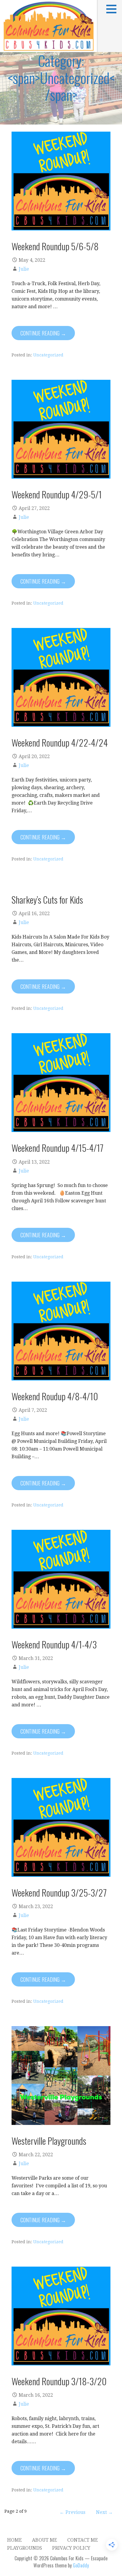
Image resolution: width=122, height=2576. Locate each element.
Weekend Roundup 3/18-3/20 (59, 2381)
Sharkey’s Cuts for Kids (47, 899)
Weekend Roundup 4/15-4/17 (57, 1148)
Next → (104, 2512)
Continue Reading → (43, 333)
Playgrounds (25, 2548)
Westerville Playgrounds (49, 2141)
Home (15, 2540)
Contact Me (83, 2540)
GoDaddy (81, 2565)
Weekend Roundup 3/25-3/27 (59, 1892)
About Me (45, 2540)
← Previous (72, 2512)
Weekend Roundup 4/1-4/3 (54, 1644)
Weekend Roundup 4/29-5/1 (57, 494)
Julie (24, 269)
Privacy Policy (71, 2548)
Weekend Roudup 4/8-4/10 (55, 1396)
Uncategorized (48, 355)
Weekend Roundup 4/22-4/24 (60, 742)
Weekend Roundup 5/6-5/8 (55, 246)
